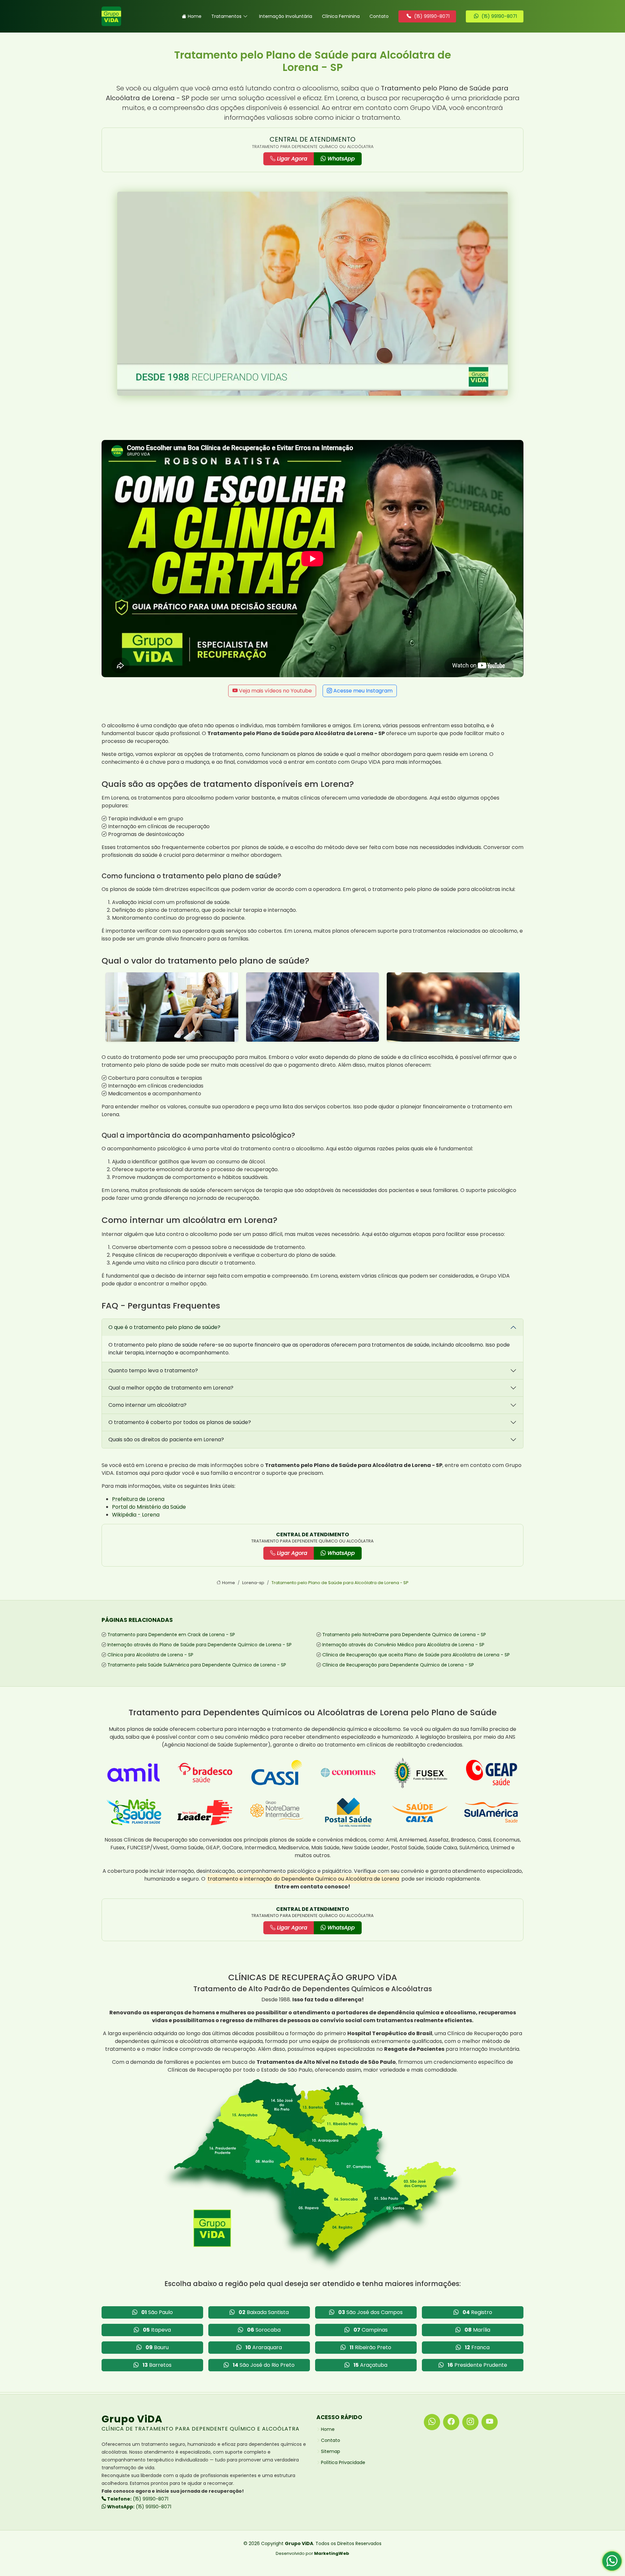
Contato (379, 16)
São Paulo (157, 2312)
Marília (477, 2330)
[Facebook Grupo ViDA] (451, 2422)
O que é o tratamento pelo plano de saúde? (164, 1327)
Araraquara (264, 2347)
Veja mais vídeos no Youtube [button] (275, 691)
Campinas (371, 2330)
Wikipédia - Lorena (136, 1515)
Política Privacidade (343, 2462)
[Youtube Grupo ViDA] (490, 2422)
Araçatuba (370, 2365)
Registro (477, 2312)
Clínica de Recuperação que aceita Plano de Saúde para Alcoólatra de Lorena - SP (416, 1655)
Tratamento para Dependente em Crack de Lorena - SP (171, 1635)
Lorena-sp (253, 1583)
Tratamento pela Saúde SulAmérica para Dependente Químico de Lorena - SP (197, 1665)
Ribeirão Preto (370, 2347)
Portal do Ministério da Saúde (149, 1507)
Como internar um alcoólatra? (147, 1405)
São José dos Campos (370, 2312)
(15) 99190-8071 (137, 2499)
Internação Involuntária (286, 16)
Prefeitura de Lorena (138, 1499)
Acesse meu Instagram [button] (362, 691)
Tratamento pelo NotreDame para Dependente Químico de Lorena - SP (404, 1635)
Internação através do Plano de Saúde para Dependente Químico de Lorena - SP (200, 1645)
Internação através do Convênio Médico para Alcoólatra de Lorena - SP (403, 1645)
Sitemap (331, 2451)
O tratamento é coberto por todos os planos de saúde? (180, 1422)
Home (195, 16)
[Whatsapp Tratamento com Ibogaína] (612, 2563)
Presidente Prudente (477, 2365)
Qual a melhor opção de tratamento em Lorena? (171, 1388)
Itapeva (157, 2330)
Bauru (157, 2347)
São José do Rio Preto (264, 2365)
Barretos (157, 2365)
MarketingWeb (332, 2553)
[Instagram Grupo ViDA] (470, 2422)
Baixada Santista (264, 2312)
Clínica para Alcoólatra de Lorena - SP (150, 1655)
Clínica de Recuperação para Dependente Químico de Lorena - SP (398, 1665)
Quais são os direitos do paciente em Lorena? (166, 1439)
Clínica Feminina (341, 16)
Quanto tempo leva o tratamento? (153, 1370)
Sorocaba (264, 2330)
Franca (477, 2347)
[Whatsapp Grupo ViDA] (432, 2422)
